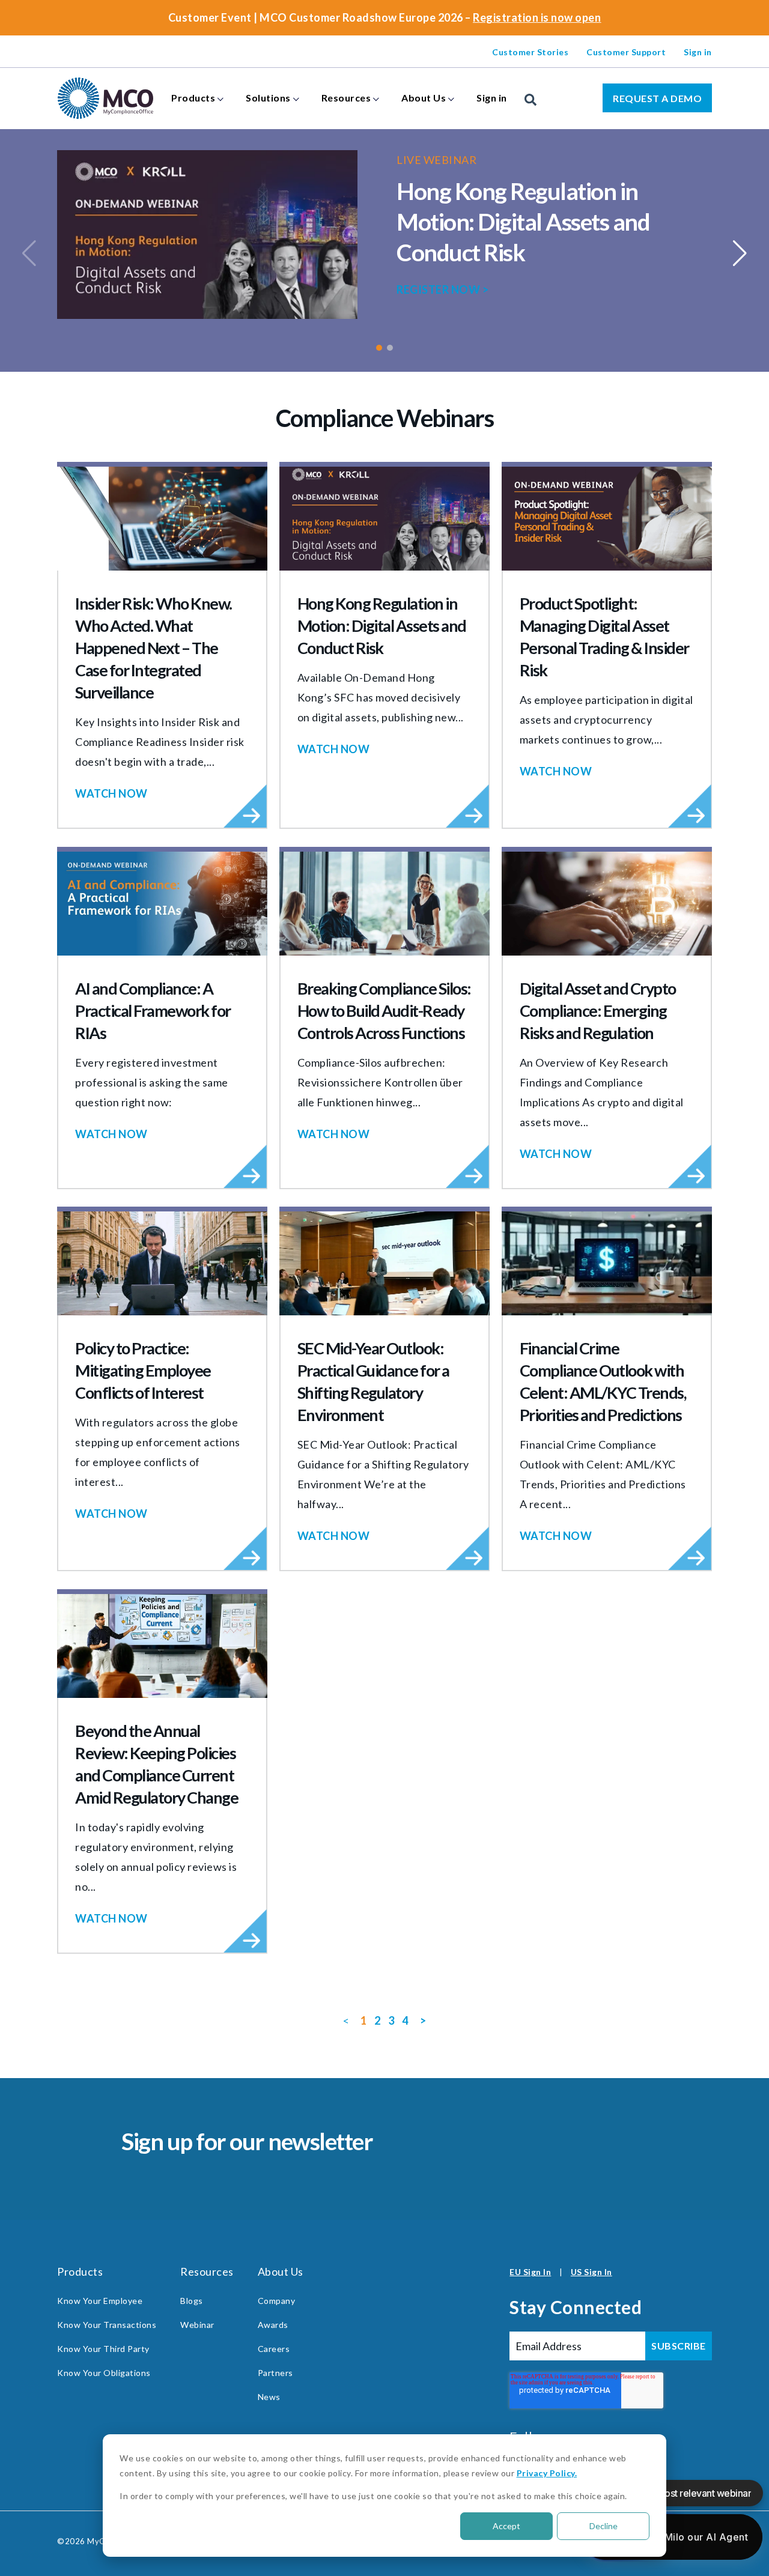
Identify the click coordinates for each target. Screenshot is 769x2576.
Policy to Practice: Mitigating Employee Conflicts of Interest (143, 1370)
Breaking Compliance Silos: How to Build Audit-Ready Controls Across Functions (384, 1011)
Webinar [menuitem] (197, 2325)
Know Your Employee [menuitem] (100, 2301)
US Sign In (591, 2272)
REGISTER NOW (442, 289)
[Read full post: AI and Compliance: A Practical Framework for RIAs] (162, 904)
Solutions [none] (268, 98)
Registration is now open (537, 17)
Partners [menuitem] (275, 2373)
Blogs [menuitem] (192, 2301)
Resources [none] (346, 98)
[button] (379, 348)
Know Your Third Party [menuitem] (103, 2349)
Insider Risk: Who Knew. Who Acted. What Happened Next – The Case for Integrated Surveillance (153, 648)
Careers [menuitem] (274, 2349)
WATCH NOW (111, 793)
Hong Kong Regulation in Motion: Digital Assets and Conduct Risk (523, 222)
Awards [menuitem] (273, 2325)
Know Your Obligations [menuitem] (104, 2373)
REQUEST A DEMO (657, 98)
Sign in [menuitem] (698, 52)
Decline (603, 2526)
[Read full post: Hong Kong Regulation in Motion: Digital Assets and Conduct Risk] (384, 519)
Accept (506, 2526)
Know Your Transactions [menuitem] (107, 2325)
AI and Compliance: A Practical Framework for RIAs (153, 1011)
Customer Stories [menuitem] (530, 52)
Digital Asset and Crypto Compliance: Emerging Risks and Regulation (598, 1011)
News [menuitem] (269, 2397)
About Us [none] (424, 98)
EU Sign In (530, 2272)
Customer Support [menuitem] (626, 52)
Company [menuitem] (277, 2301)
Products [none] (193, 98)
